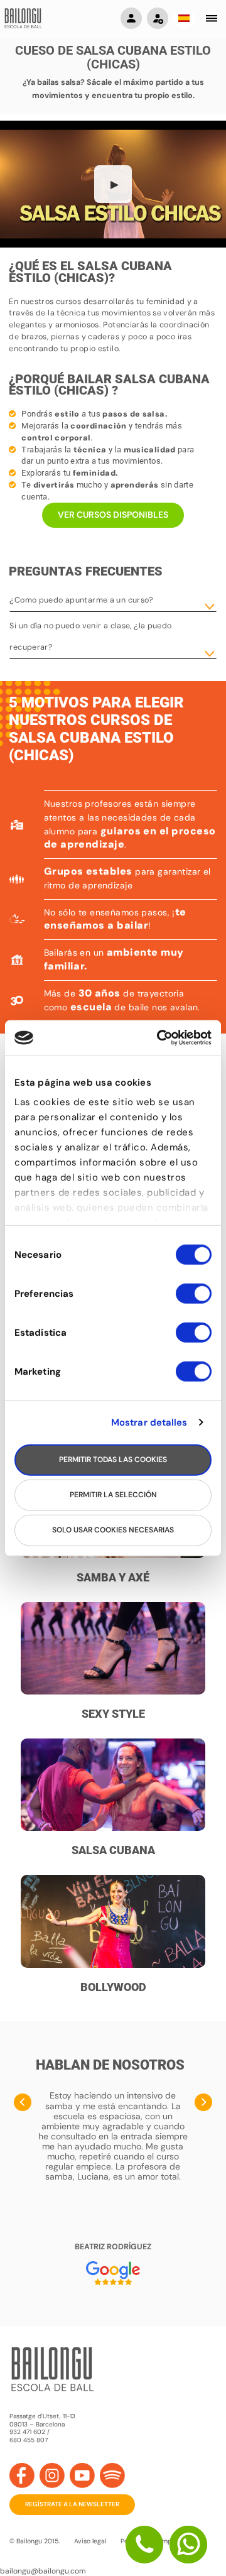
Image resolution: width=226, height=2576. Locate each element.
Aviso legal (90, 2541)
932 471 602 (28, 2432)
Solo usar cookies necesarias (113, 1530)
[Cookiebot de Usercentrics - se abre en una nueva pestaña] (159, 1038)
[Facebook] (22, 2475)
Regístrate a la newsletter (72, 2504)
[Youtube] (82, 2475)
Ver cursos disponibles (113, 515)
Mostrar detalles (149, 1422)
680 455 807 (29, 2440)
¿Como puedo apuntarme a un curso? (81, 600)
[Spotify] (112, 2475)
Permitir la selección (113, 1495)
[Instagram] (52, 2475)
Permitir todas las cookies (113, 1460)
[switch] (194, 1299)
